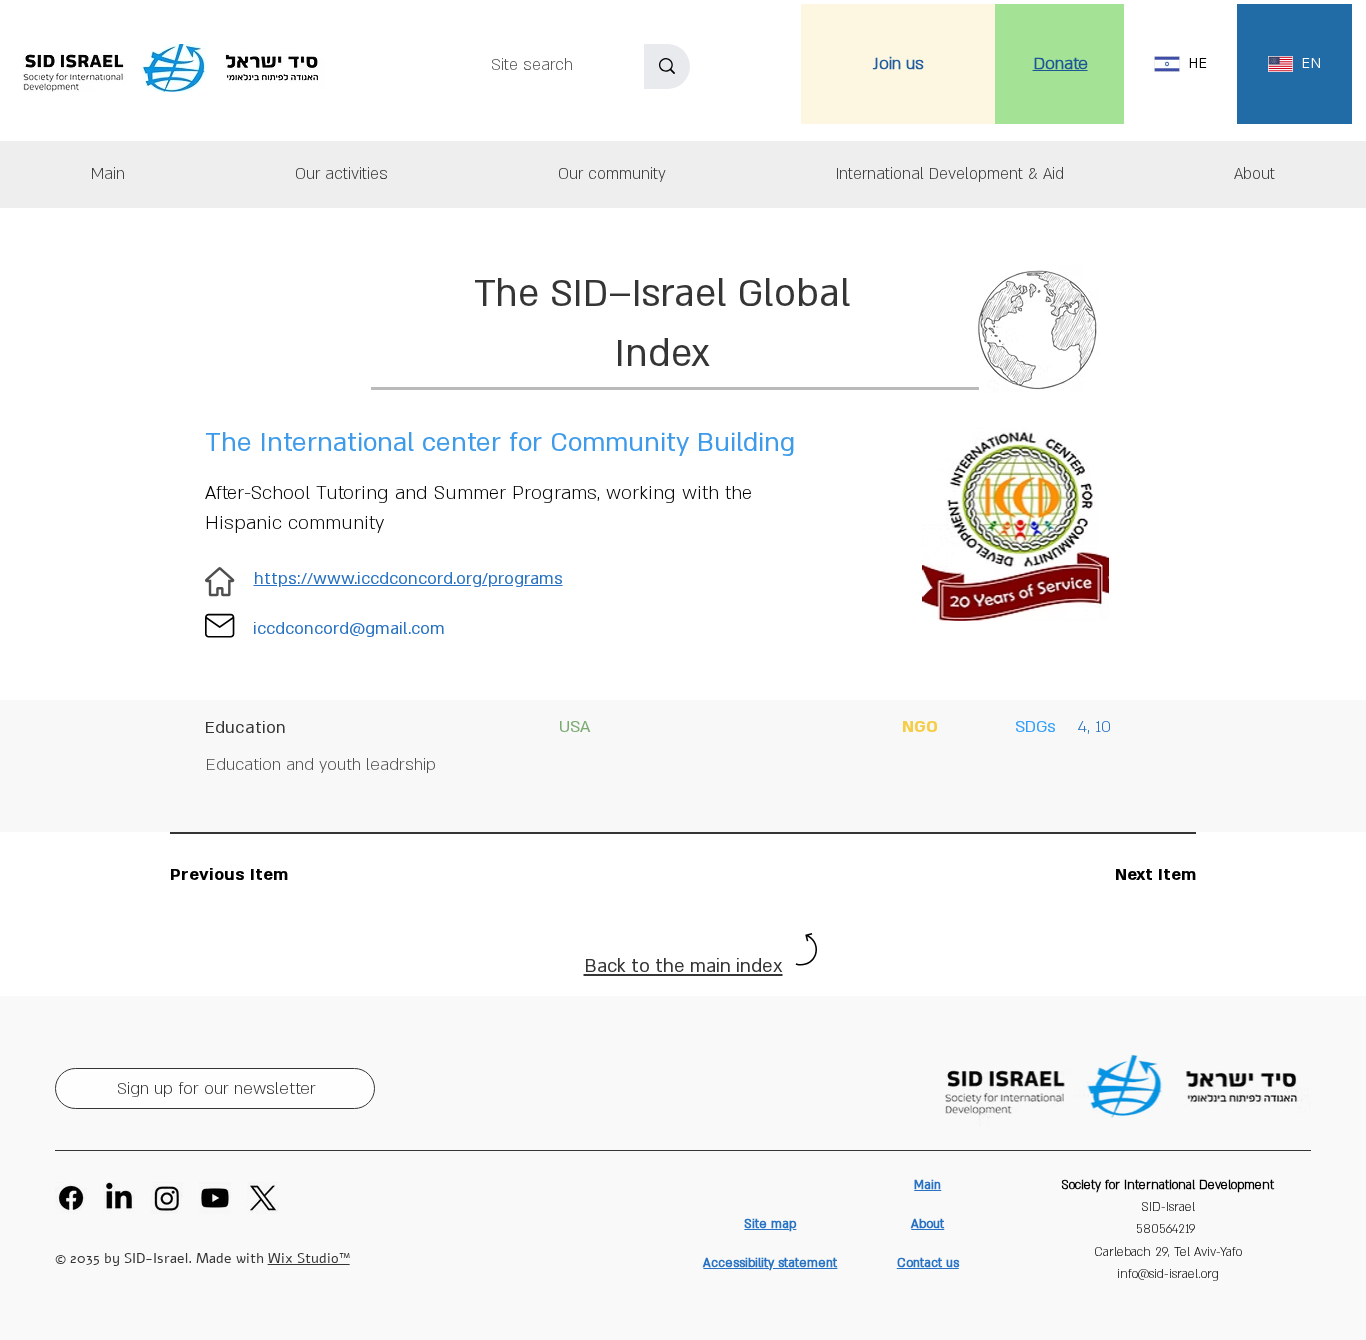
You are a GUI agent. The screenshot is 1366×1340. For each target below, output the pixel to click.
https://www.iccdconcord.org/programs (408, 578)
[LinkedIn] (119, 1198)
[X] (263, 1198)
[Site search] (667, 66)
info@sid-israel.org (1168, 1274)
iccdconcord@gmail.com (349, 628)
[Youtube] (215, 1198)
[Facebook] (71, 1198)
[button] (1254, 174)
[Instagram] (167, 1198)
